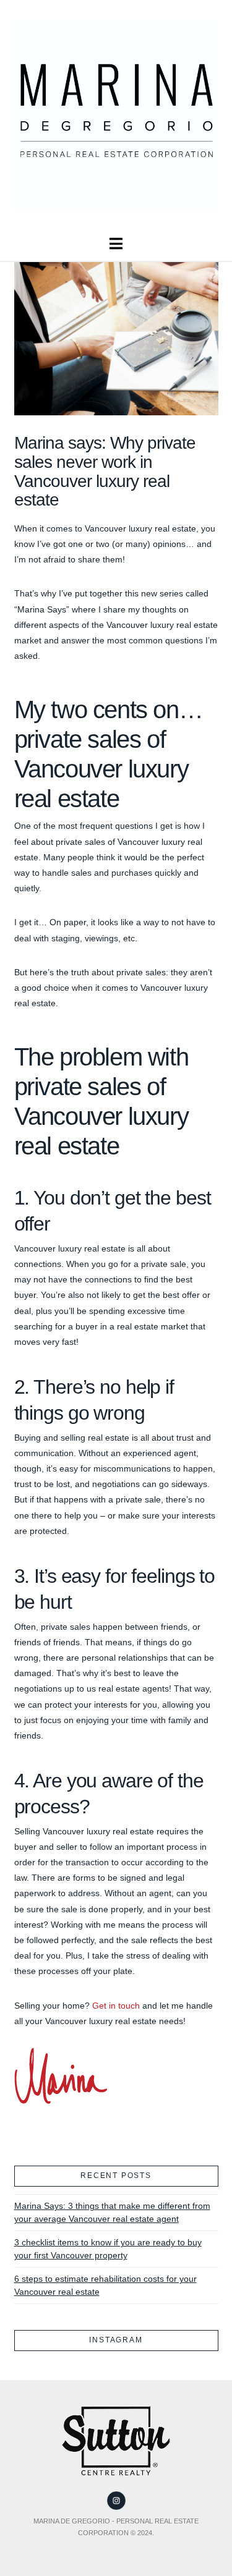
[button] (116, 244)
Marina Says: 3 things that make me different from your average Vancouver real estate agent (112, 2212)
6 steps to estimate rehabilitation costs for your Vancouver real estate (105, 2285)
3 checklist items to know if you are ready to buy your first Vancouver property (108, 2249)
